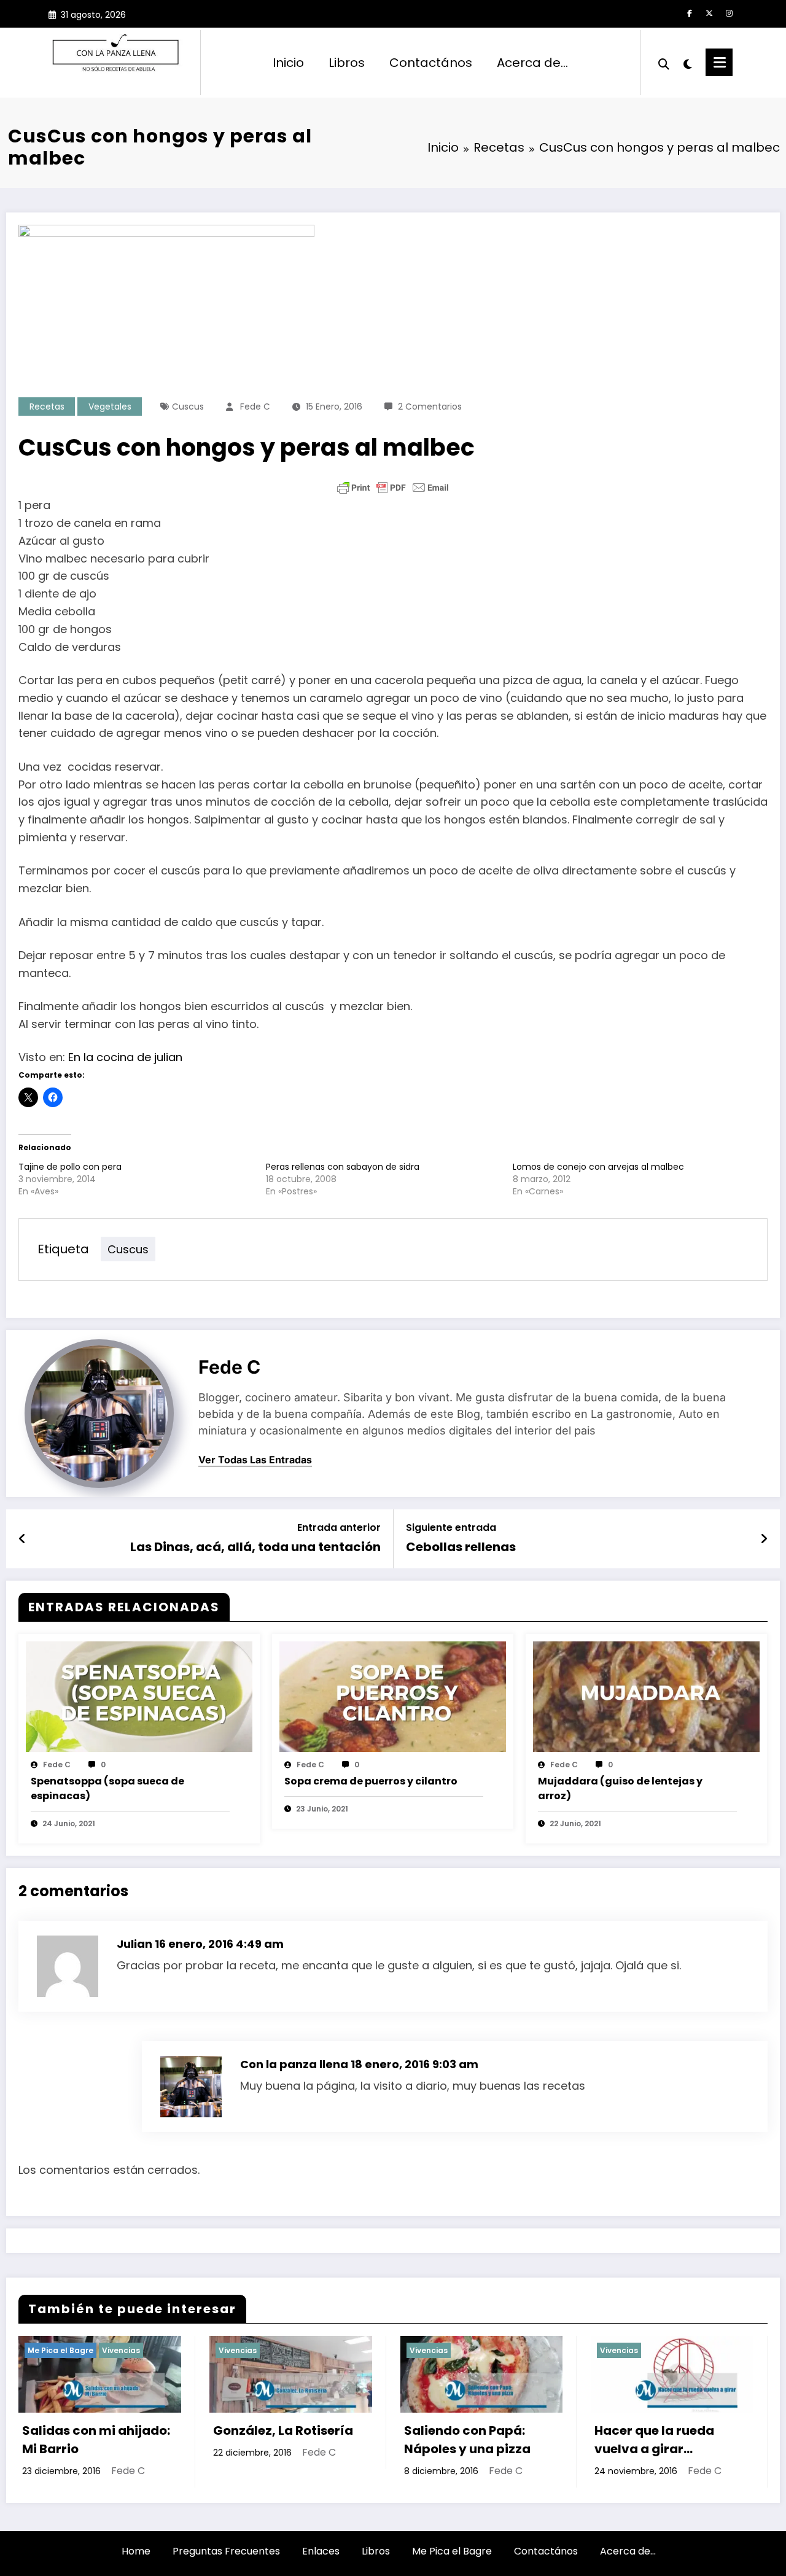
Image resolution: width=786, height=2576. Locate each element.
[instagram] (729, 14)
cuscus (188, 407)
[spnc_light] (688, 63)
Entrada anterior (339, 1527)
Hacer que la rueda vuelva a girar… (465, 2440)
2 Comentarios (430, 407)
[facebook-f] (690, 14)
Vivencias (48, 2350)
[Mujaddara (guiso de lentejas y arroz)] (646, 1696)
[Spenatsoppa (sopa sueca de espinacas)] (139, 1696)
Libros (347, 63)
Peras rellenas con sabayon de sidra (343, 1167)
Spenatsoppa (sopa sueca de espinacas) (107, 1788)
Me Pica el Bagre (452, 2551)
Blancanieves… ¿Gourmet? (643, 2440)
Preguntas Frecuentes (226, 2551)
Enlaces (321, 2551)
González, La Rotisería (93, 2430)
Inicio (288, 63)
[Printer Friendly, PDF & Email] (393, 488)
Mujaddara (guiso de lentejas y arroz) (620, 1788)
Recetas (47, 407)
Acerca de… (532, 63)
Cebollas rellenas (461, 1547)
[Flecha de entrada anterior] (22, 1539)
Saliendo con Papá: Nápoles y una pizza (278, 2440)
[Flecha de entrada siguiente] (764, 1539)
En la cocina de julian (125, 1057)
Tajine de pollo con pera (70, 1167)
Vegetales (110, 407)
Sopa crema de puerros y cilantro (371, 1781)
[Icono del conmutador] (719, 62)
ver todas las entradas (255, 1460)
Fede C (255, 407)
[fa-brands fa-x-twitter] (709, 14)
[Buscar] (664, 63)
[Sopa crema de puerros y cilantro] (393, 1696)
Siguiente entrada (451, 1527)
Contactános (431, 63)
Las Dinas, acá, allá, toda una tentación (255, 1547)
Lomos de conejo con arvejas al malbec (598, 1167)
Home (136, 2551)
